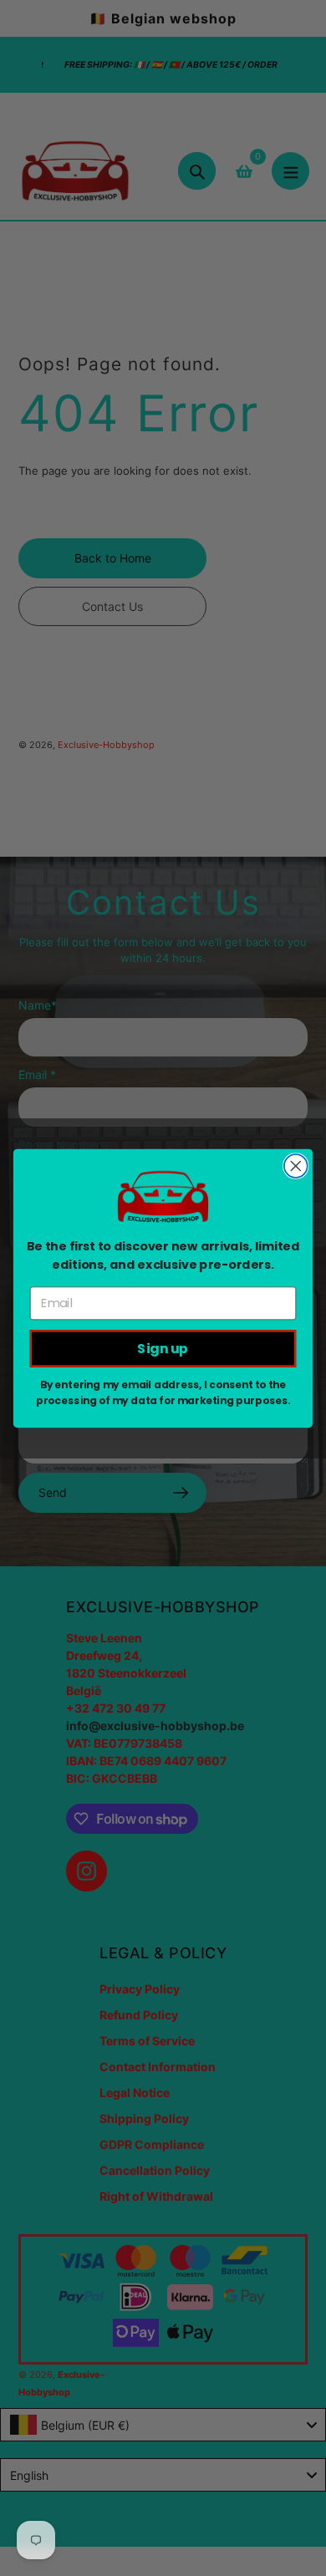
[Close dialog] (296, 1166)
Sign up (163, 1348)
